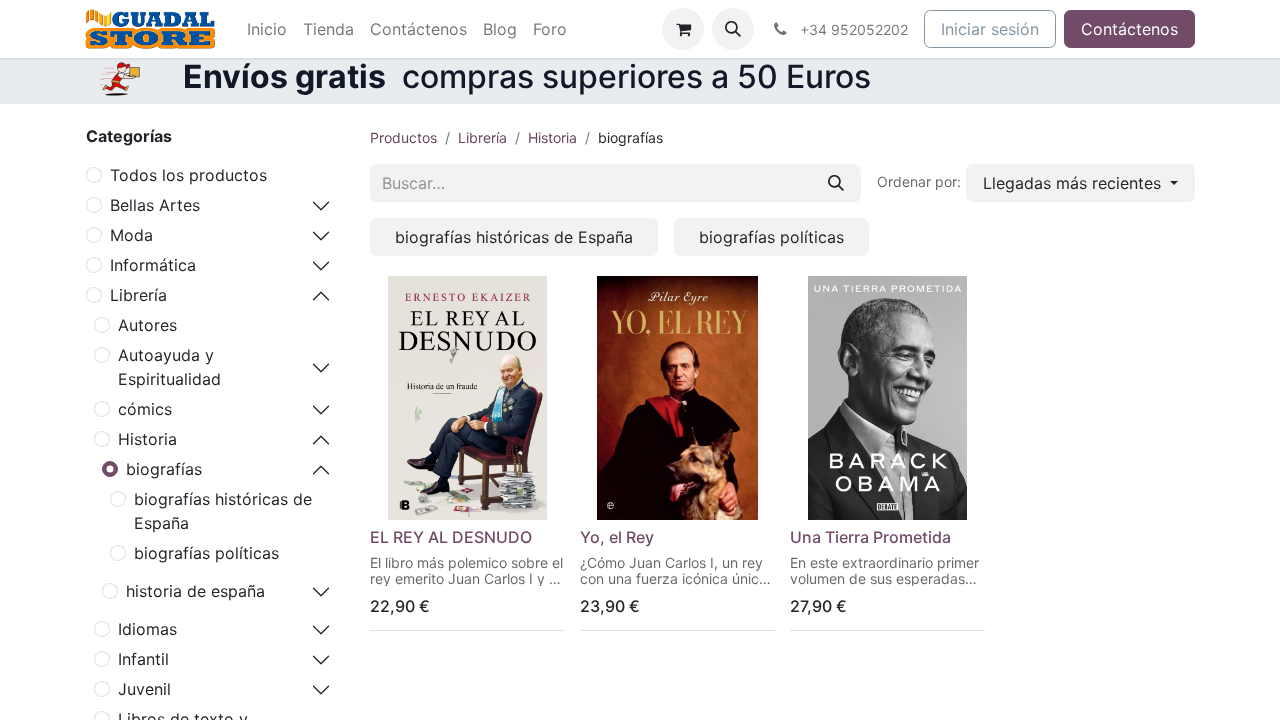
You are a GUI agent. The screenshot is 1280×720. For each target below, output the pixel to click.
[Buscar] (836, 183)
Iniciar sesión (990, 29)
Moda (131, 235)
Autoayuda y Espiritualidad (169, 367)
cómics (145, 409)
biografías (164, 469)
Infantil (143, 659)
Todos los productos (188, 175)
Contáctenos (1129, 29)
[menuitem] (267, 29)
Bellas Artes (155, 205)
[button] (733, 29)
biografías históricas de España (223, 511)
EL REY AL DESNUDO (451, 537)
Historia (147, 439)
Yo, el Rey (617, 537)
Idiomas (147, 629)
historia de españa (195, 591)
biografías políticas (206, 553)
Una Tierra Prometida (870, 537)
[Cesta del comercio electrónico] (683, 29)
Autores (147, 325)
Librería (138, 295)
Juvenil (144, 689)
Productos (403, 137)
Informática (153, 265)
